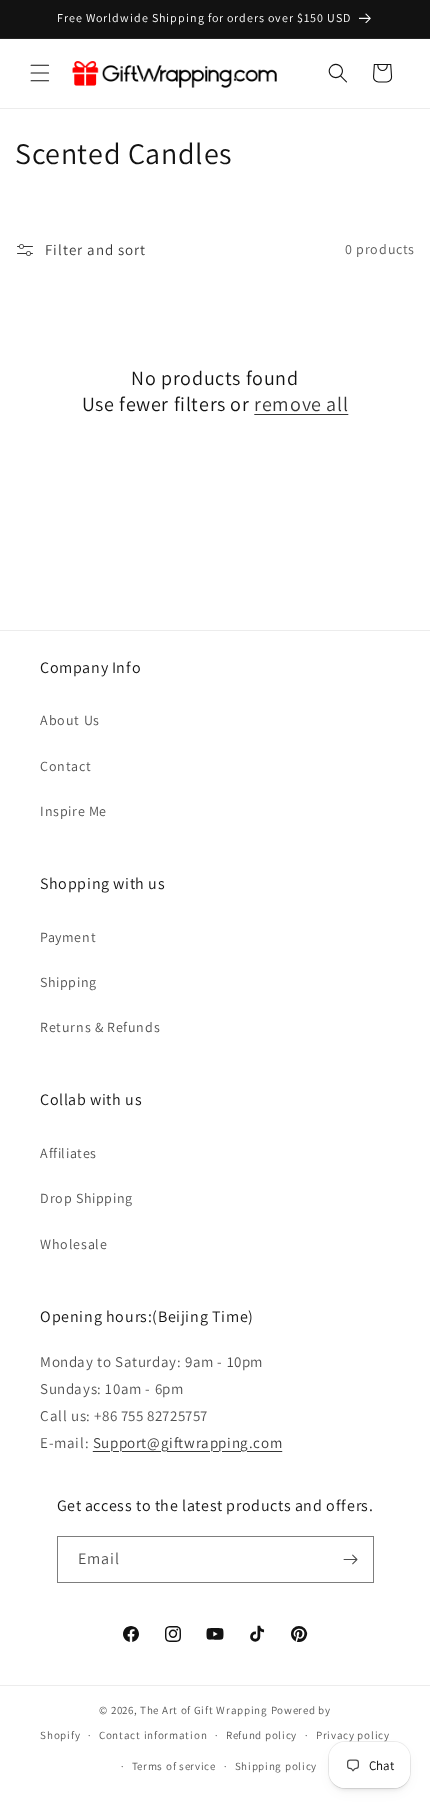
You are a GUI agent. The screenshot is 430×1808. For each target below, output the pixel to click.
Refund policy (261, 1735)
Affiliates (68, 1153)
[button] (40, 73)
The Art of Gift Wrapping (204, 1710)
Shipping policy (276, 1766)
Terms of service (174, 1766)
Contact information (153, 1735)
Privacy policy (353, 1735)
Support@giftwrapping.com (187, 1442)
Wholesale (73, 1244)
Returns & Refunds (100, 1027)
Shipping (68, 982)
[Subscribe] (351, 1559)
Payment (68, 937)
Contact (65, 766)
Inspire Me (73, 811)
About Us (70, 720)
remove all (301, 404)
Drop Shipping (86, 1198)
